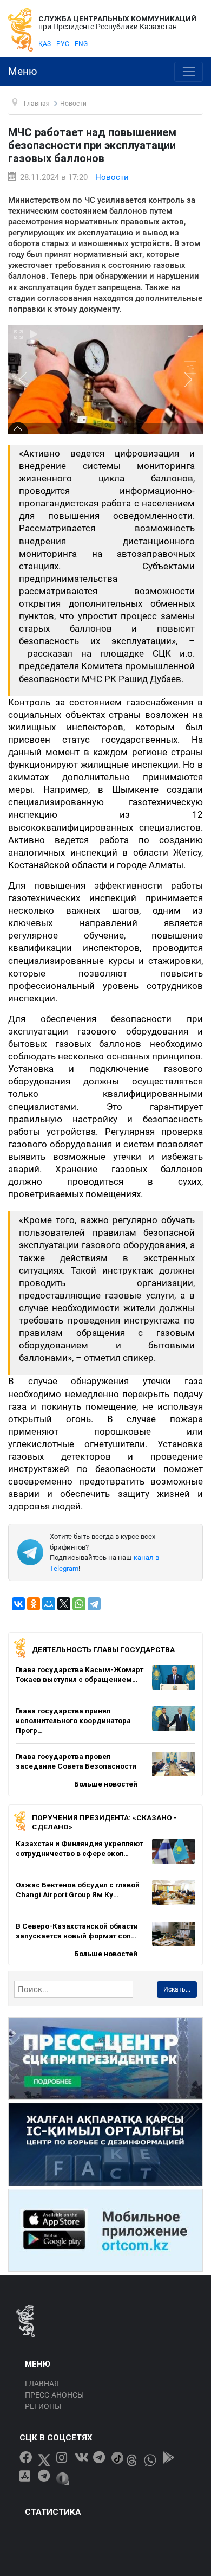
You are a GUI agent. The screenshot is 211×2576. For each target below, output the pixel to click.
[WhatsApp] (79, 1604)
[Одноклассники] (34, 1604)
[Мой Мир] (49, 1604)
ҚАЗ (45, 44)
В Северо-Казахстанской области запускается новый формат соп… (77, 1931)
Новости (112, 177)
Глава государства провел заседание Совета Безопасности (76, 1761)
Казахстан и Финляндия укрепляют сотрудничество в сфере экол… (79, 1848)
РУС (63, 44)
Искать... (177, 1989)
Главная (42, 2384)
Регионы (43, 2406)
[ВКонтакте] (18, 1604)
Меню (23, 72)
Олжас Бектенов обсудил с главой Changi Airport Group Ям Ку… (78, 1890)
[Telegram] (94, 1604)
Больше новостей (106, 1784)
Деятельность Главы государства (103, 1649)
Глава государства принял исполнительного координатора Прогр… (73, 1720)
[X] (64, 1604)
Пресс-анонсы (54, 2395)
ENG (81, 44)
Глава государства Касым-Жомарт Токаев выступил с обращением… (80, 1674)
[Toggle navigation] (189, 72)
